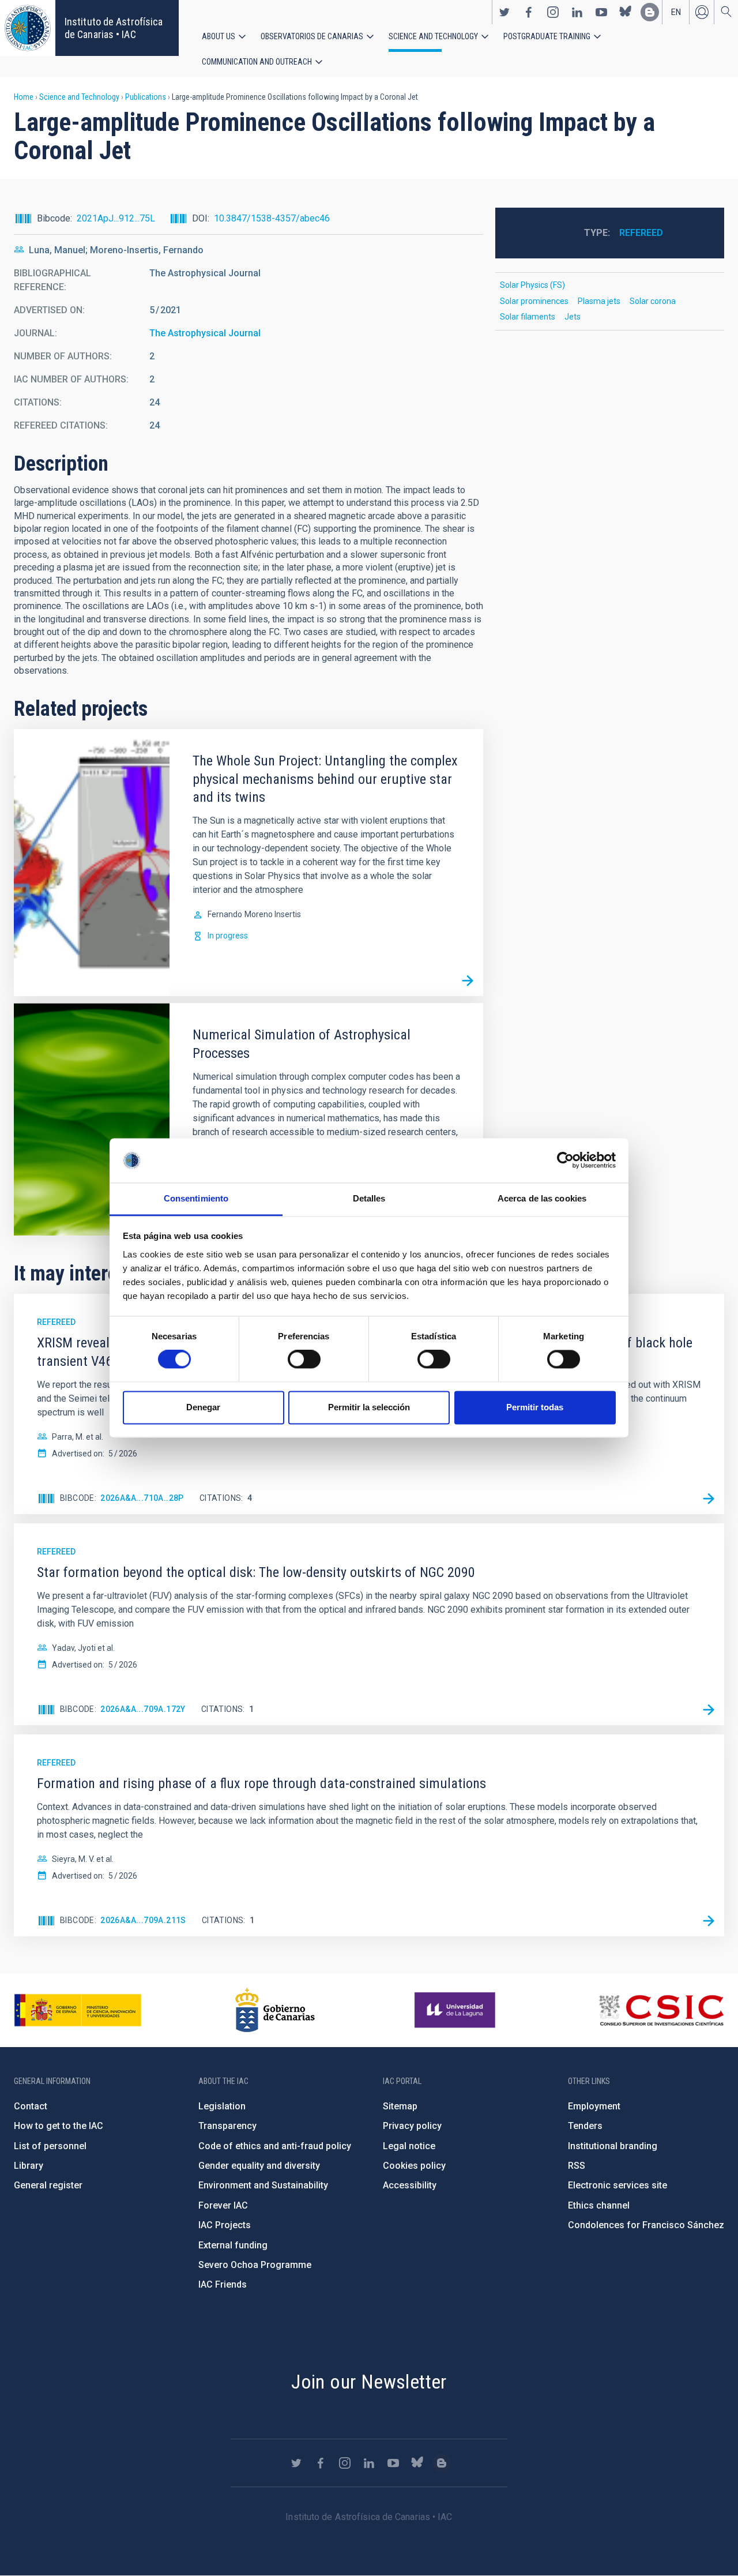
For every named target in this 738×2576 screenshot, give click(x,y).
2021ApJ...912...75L (116, 218)
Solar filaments (528, 317)
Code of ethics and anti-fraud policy (275, 2146)
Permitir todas (535, 1407)
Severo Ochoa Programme (255, 2265)
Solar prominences (534, 301)
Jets (573, 317)
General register (48, 2185)
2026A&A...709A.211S (143, 1920)
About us (219, 36)
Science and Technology (433, 36)
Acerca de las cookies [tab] (542, 1198)
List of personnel (50, 2146)
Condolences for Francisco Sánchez (646, 2225)
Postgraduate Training (547, 36)
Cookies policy (414, 2166)
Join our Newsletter (369, 2382)
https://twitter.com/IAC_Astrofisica (504, 12)
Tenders (585, 2126)
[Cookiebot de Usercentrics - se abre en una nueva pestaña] (565, 1161)
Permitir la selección (369, 1407)
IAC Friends (223, 2284)
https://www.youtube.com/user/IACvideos (601, 12)
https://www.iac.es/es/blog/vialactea (650, 12)
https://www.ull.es (456, 2010)
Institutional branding (613, 2146)
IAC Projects (225, 2225)
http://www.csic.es (661, 2010)
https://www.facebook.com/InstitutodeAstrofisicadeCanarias (529, 12)
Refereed (641, 233)
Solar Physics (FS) (532, 285)
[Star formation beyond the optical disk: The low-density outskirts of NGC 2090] (709, 1710)
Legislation (222, 2106)
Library (29, 2166)
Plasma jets (599, 301)
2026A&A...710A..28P (142, 1498)
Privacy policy (412, 2126)
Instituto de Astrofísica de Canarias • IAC (114, 28)
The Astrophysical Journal (205, 333)
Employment (594, 2106)
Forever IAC (223, 2205)
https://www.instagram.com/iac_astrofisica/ (553, 12)
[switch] (304, 1360)
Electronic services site (617, 2185)
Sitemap (400, 2106)
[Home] (28, 28)
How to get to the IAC (59, 2126)
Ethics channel (599, 2205)
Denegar (203, 1407)
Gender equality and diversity (259, 2166)
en (676, 12)
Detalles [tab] (369, 1198)
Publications (146, 97)
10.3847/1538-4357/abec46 (272, 218)
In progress (228, 936)
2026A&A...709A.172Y (143, 1709)
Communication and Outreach (257, 62)
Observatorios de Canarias (312, 36)
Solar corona (653, 301)
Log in (702, 12)
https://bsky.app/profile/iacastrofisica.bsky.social (626, 12)
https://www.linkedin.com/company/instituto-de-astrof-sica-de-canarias (577, 12)
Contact (31, 2106)
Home (24, 97)
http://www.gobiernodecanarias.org (275, 2010)
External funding (233, 2245)
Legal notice (409, 2146)
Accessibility (410, 2185)
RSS (577, 2166)
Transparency (227, 2126)
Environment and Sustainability (263, 2185)
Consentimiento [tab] (196, 1198)
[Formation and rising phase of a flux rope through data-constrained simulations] (709, 1921)
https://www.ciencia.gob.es (78, 2010)
